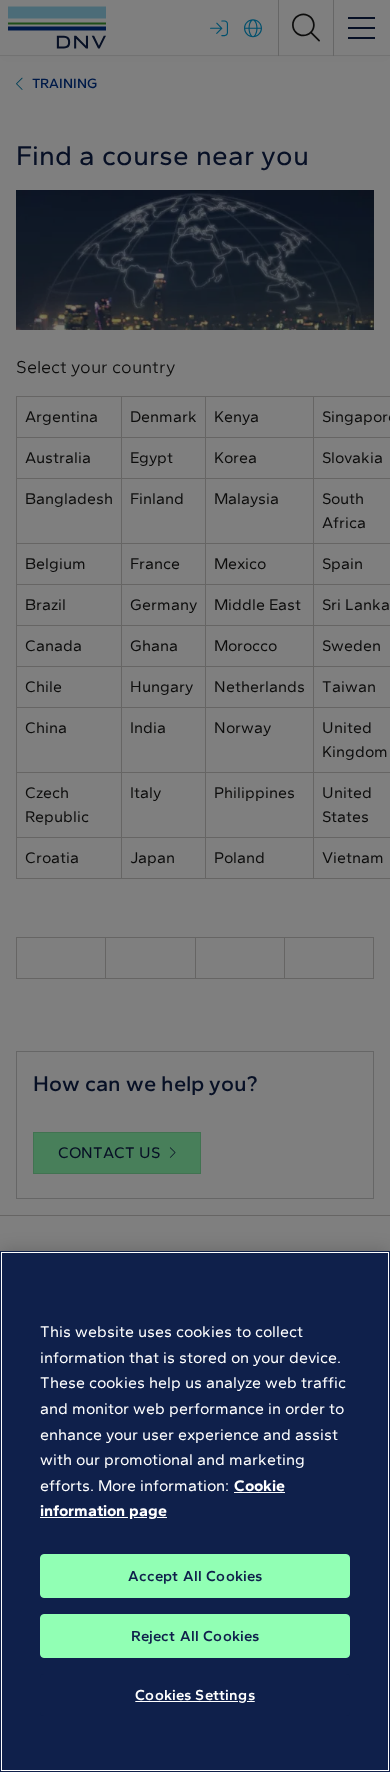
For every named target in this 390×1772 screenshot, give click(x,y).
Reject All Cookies (195, 1636)
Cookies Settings (194, 1695)
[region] (195, 1511)
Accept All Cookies (195, 1576)
